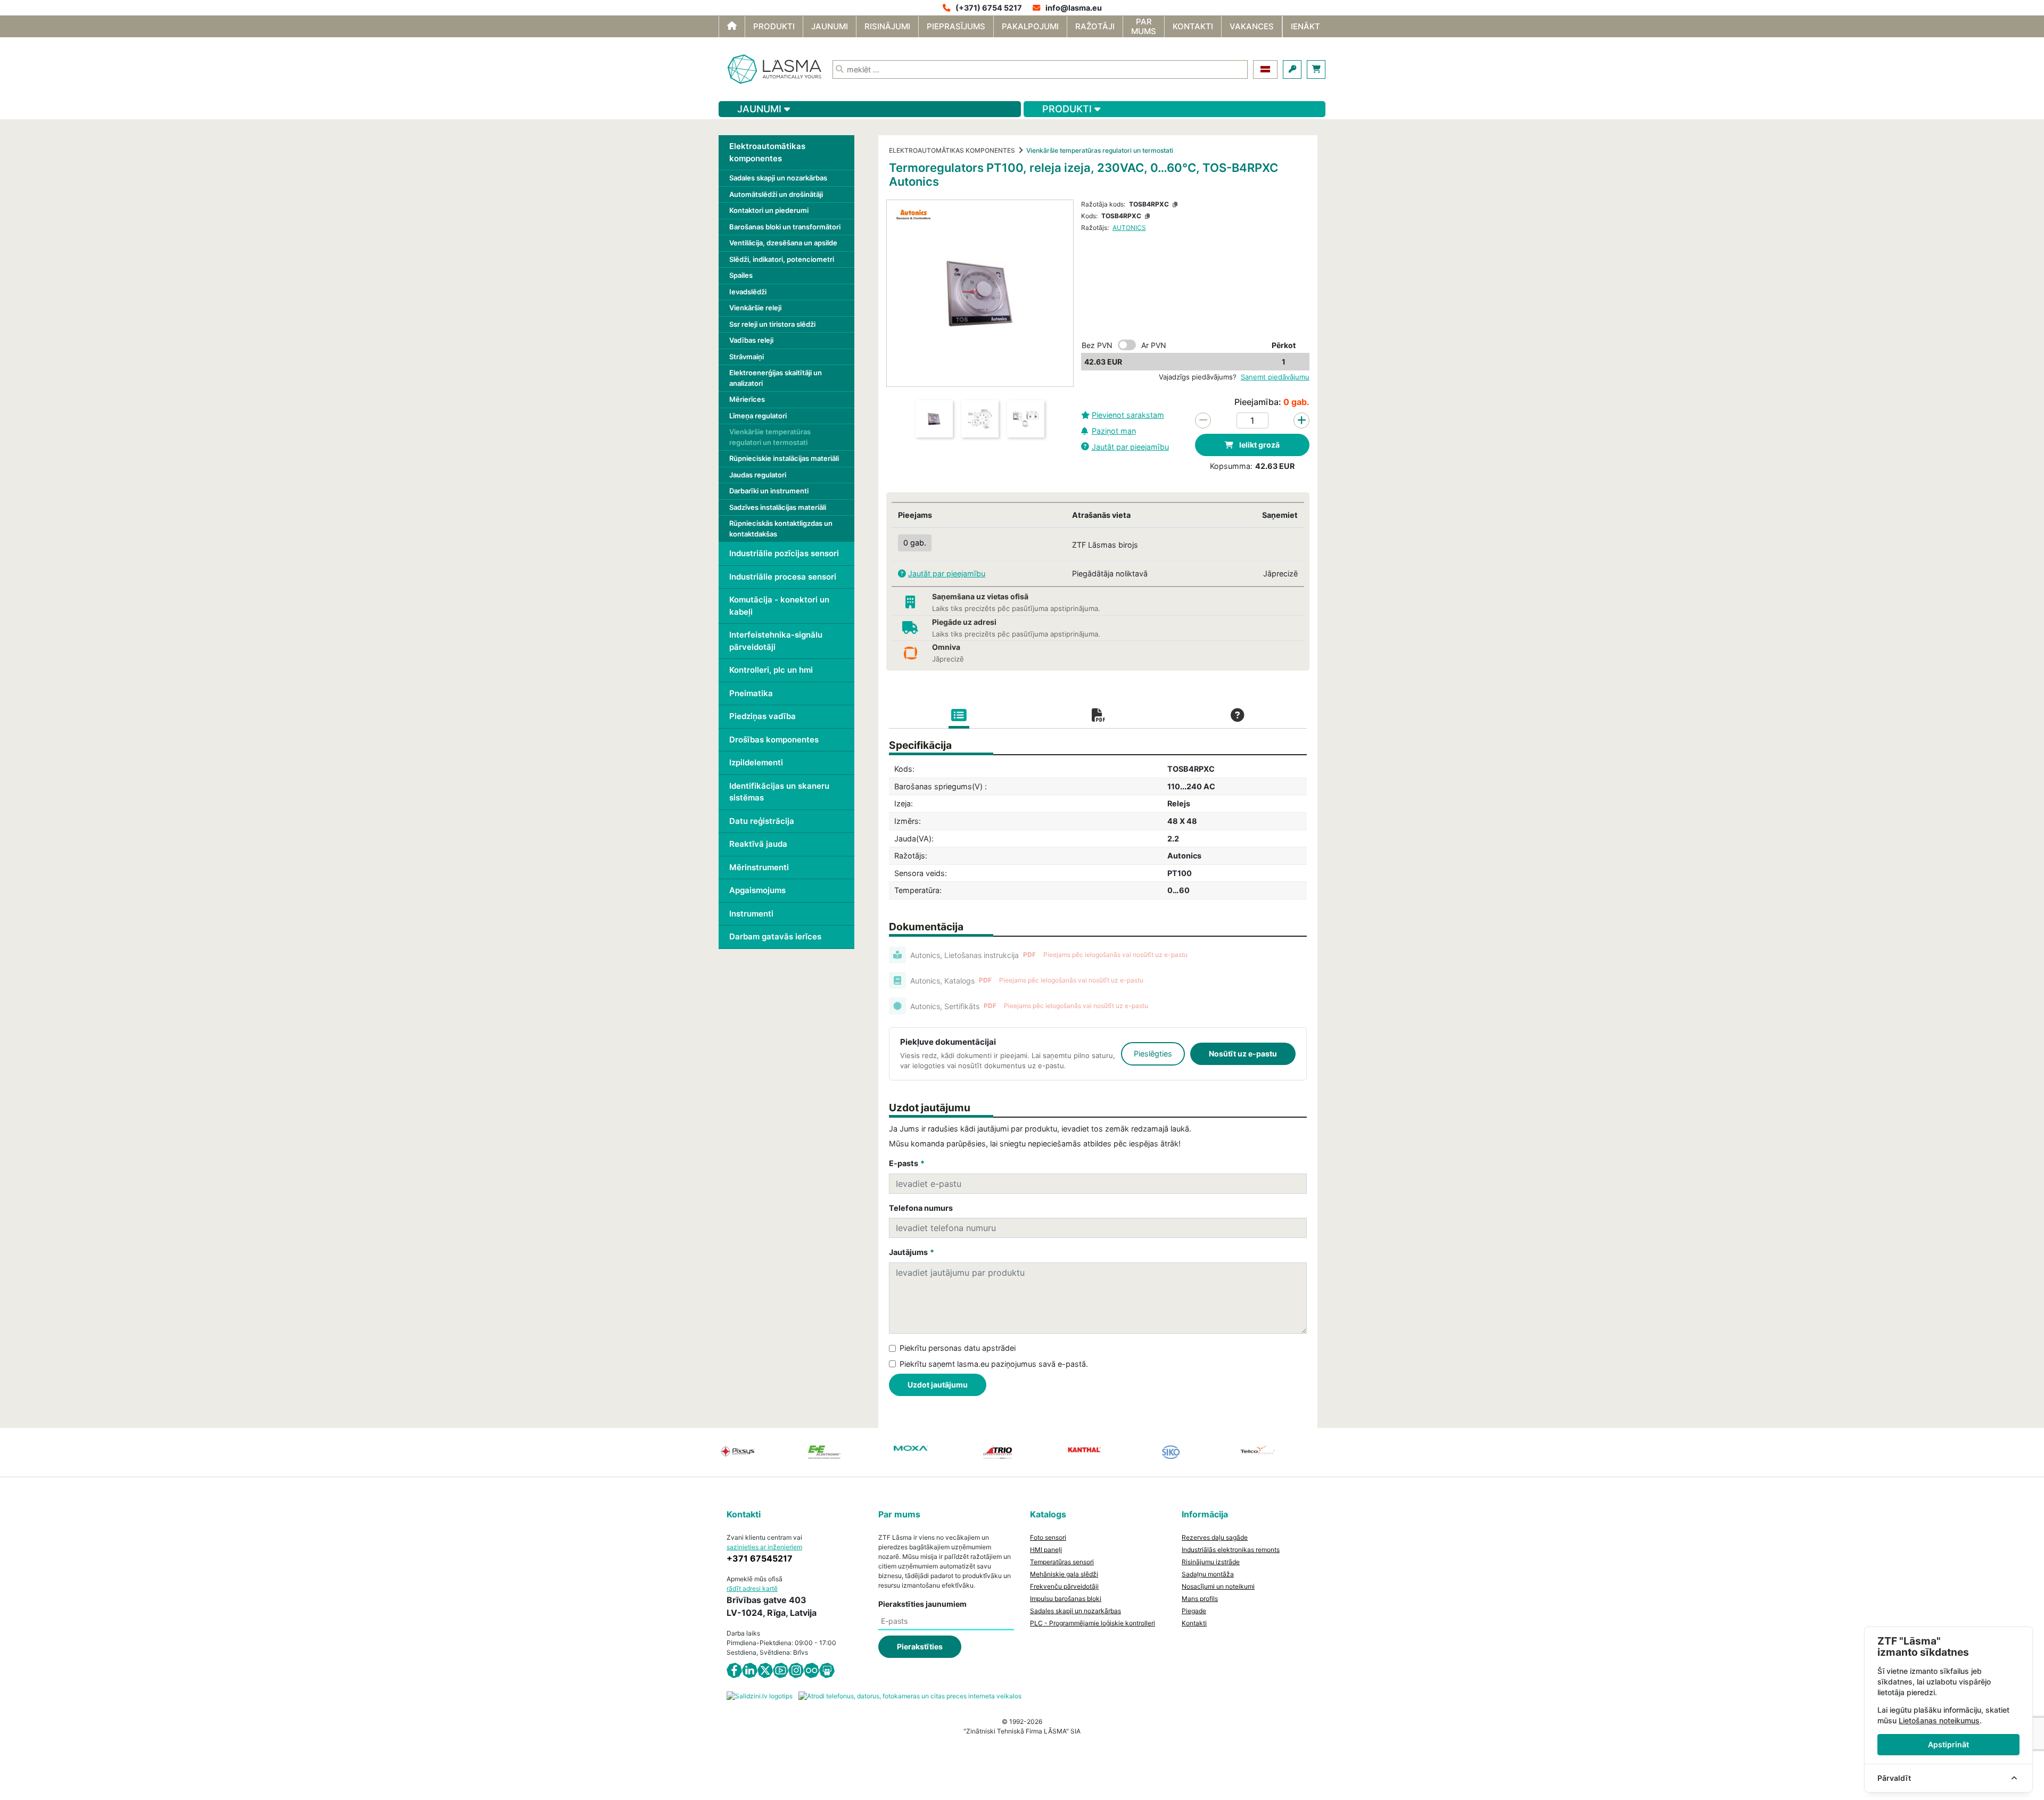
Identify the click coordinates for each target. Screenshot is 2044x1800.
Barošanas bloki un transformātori (785, 227)
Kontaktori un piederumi (769, 210)
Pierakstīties (920, 1646)
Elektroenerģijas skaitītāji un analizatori (776, 378)
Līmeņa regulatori (758, 416)
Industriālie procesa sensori (783, 577)
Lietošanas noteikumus (1939, 1720)
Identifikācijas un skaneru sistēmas (779, 792)
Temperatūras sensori (1062, 1562)
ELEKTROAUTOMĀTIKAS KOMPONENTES (952, 150)
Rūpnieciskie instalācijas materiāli (784, 458)
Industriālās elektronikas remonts (1231, 1550)
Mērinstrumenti (759, 867)
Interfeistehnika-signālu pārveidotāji (776, 641)
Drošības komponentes (774, 740)
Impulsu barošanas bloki (1066, 1599)
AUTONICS (1129, 228)
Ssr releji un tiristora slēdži (772, 324)
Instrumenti (751, 914)
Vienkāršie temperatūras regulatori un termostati (770, 437)
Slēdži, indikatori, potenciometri (782, 259)
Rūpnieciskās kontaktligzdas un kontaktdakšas (781, 529)
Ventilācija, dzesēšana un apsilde (783, 243)
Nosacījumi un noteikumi (1218, 1586)
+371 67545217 (760, 1558)
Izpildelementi (756, 762)
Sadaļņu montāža (1208, 1574)
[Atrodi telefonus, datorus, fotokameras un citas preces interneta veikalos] (910, 1695)
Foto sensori (1048, 1537)
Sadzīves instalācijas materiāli (778, 507)
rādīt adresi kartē (752, 1588)
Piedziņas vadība (763, 716)
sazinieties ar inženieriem (764, 1547)
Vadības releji (751, 340)
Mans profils (1200, 1599)
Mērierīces (747, 399)
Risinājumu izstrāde (1211, 1562)
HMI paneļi (1046, 1550)
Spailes (741, 275)
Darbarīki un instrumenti (769, 491)
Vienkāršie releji (755, 308)
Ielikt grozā (1259, 445)
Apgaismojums (757, 890)
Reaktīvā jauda (758, 844)
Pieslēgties (1153, 1054)
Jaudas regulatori (758, 475)
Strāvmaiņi (747, 357)
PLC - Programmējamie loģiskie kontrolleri (1093, 1623)
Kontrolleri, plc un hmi (771, 670)
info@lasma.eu (1074, 8)
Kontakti (1194, 1623)
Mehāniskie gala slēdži (1064, 1574)
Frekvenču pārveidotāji (1064, 1586)
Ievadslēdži (748, 292)
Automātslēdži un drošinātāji (776, 194)
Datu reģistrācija (762, 821)
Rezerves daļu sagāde (1215, 1537)
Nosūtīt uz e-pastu (1243, 1054)
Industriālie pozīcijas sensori (784, 553)
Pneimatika (751, 693)
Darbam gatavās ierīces (775, 936)
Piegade (1194, 1611)
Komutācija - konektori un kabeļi (779, 606)
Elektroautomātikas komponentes (767, 152)
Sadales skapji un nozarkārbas (778, 178)
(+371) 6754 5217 (989, 8)
